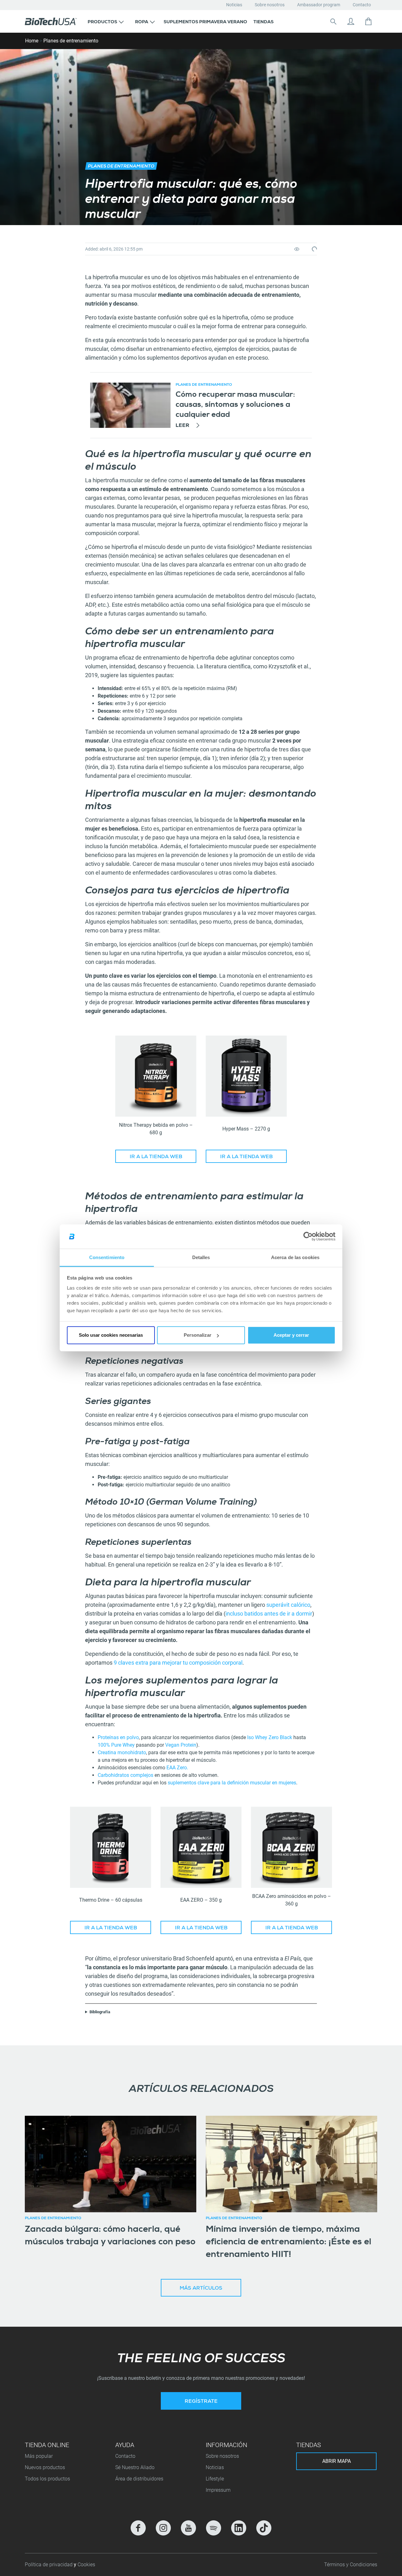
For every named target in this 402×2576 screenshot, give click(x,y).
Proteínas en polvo (118, 1737)
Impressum (218, 2490)
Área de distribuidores (139, 2479)
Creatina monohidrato (122, 1752)
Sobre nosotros (270, 5)
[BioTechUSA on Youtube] (188, 2528)
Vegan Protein (181, 1745)
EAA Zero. (177, 1768)
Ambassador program (319, 5)
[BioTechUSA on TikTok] (264, 2528)
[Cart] (368, 21)
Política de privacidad (49, 2565)
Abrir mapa (337, 2461)
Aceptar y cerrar (291, 1335)
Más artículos (201, 2289)
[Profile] (351, 21)
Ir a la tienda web (156, 1157)
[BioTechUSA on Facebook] (138, 2528)
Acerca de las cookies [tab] (295, 1257)
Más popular (39, 2456)
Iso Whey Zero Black (269, 1737)
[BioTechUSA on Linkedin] (239, 2528)
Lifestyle (215, 2479)
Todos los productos (47, 2479)
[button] (106, 21)
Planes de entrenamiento (71, 41)
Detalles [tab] (201, 1257)
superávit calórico (288, 1605)
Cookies (86, 2565)
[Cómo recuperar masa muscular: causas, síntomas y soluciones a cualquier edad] (130, 405)
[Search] (333, 21)
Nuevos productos (45, 2467)
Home (32, 41)
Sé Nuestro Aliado (135, 2467)
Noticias (234, 5)
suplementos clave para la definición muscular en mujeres (231, 1783)
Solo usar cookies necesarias (111, 1335)
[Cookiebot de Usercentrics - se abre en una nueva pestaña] (308, 1236)
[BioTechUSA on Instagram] (163, 2528)
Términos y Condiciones (351, 2565)
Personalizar (198, 1335)
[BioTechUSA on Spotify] (214, 2528)
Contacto (362, 5)
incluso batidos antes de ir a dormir (269, 1614)
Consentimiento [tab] (107, 1257)
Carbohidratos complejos (125, 1775)
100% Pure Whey (116, 1745)
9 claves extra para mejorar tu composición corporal (178, 1663)
